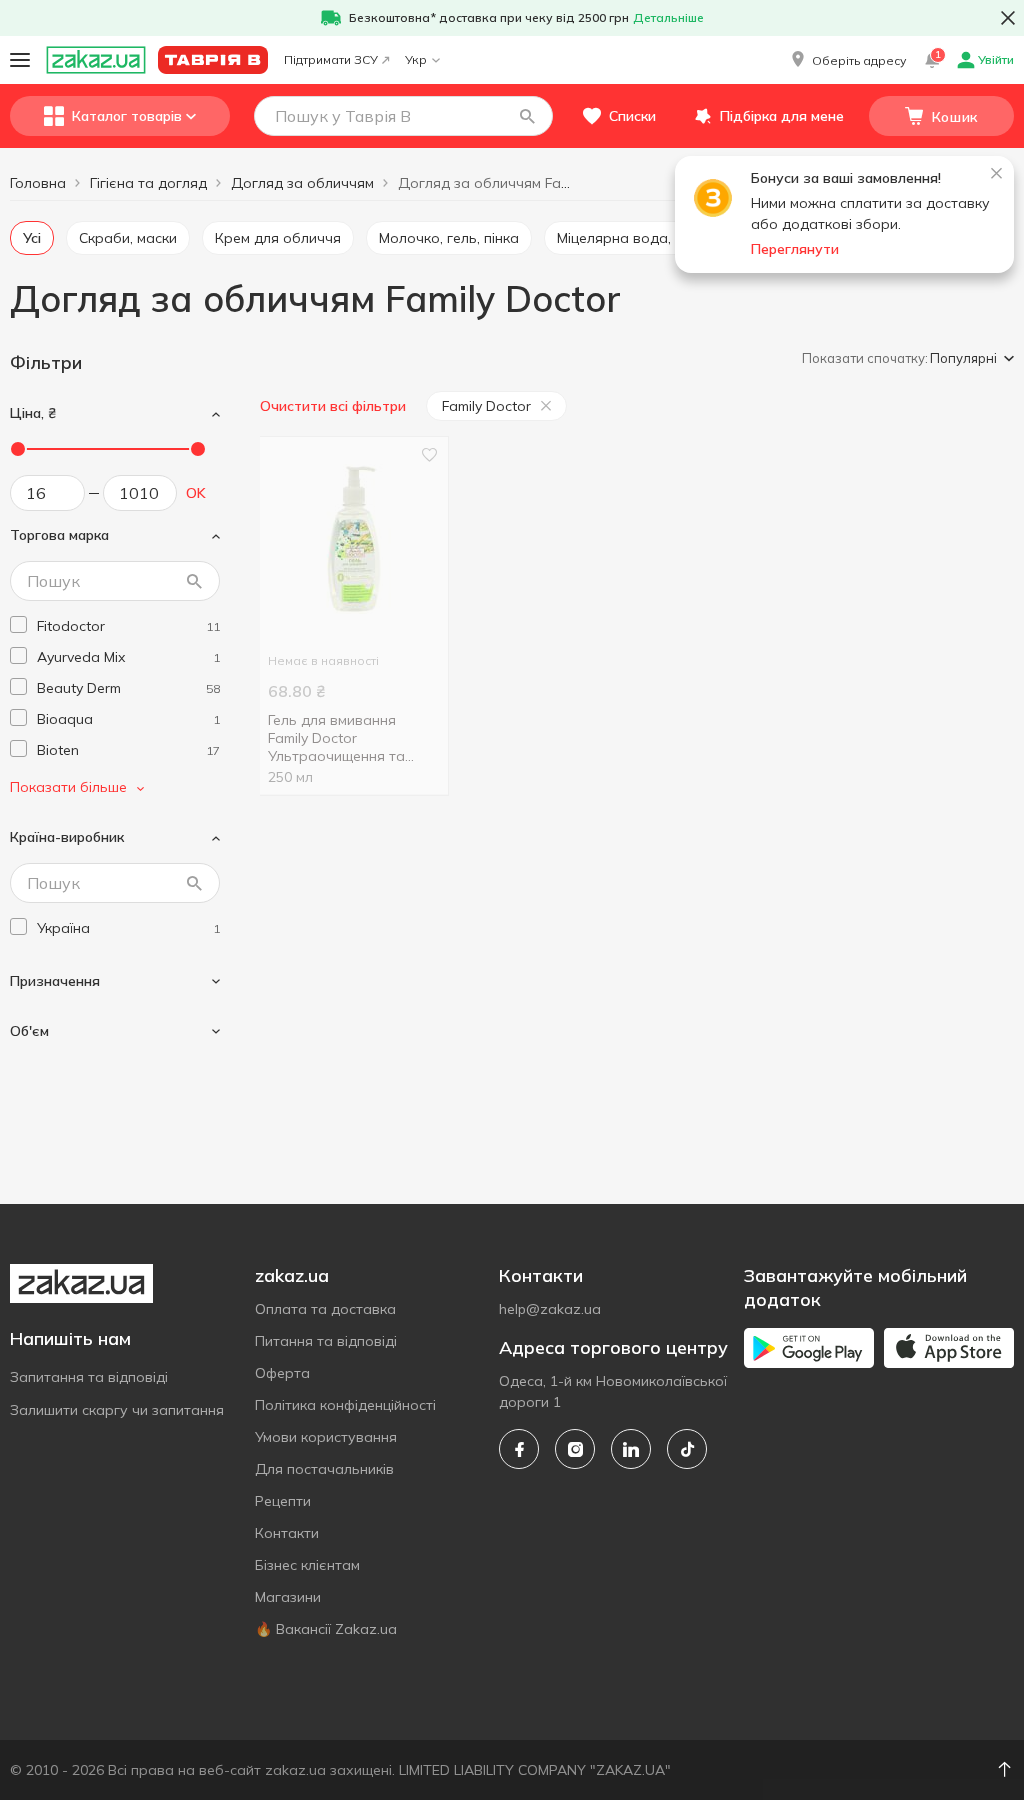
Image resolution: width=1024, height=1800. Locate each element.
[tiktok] (687, 1449)
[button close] (1008, 18)
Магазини (288, 1597)
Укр (416, 59)
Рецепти (283, 1501)
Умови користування (326, 1437)
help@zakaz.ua (550, 1309)
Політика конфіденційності (345, 1405)
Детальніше (668, 17)
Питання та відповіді (326, 1341)
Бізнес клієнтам (307, 1565)
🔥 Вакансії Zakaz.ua (326, 1629)
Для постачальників (324, 1469)
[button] (847, 60)
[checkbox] (18, 624)
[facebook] (519, 1449)
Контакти (287, 1533)
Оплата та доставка (325, 1309)
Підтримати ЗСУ (331, 59)
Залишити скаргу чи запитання (117, 1410)
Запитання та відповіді (89, 1377)
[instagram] (575, 1449)
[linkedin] (631, 1449)
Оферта (282, 1373)
